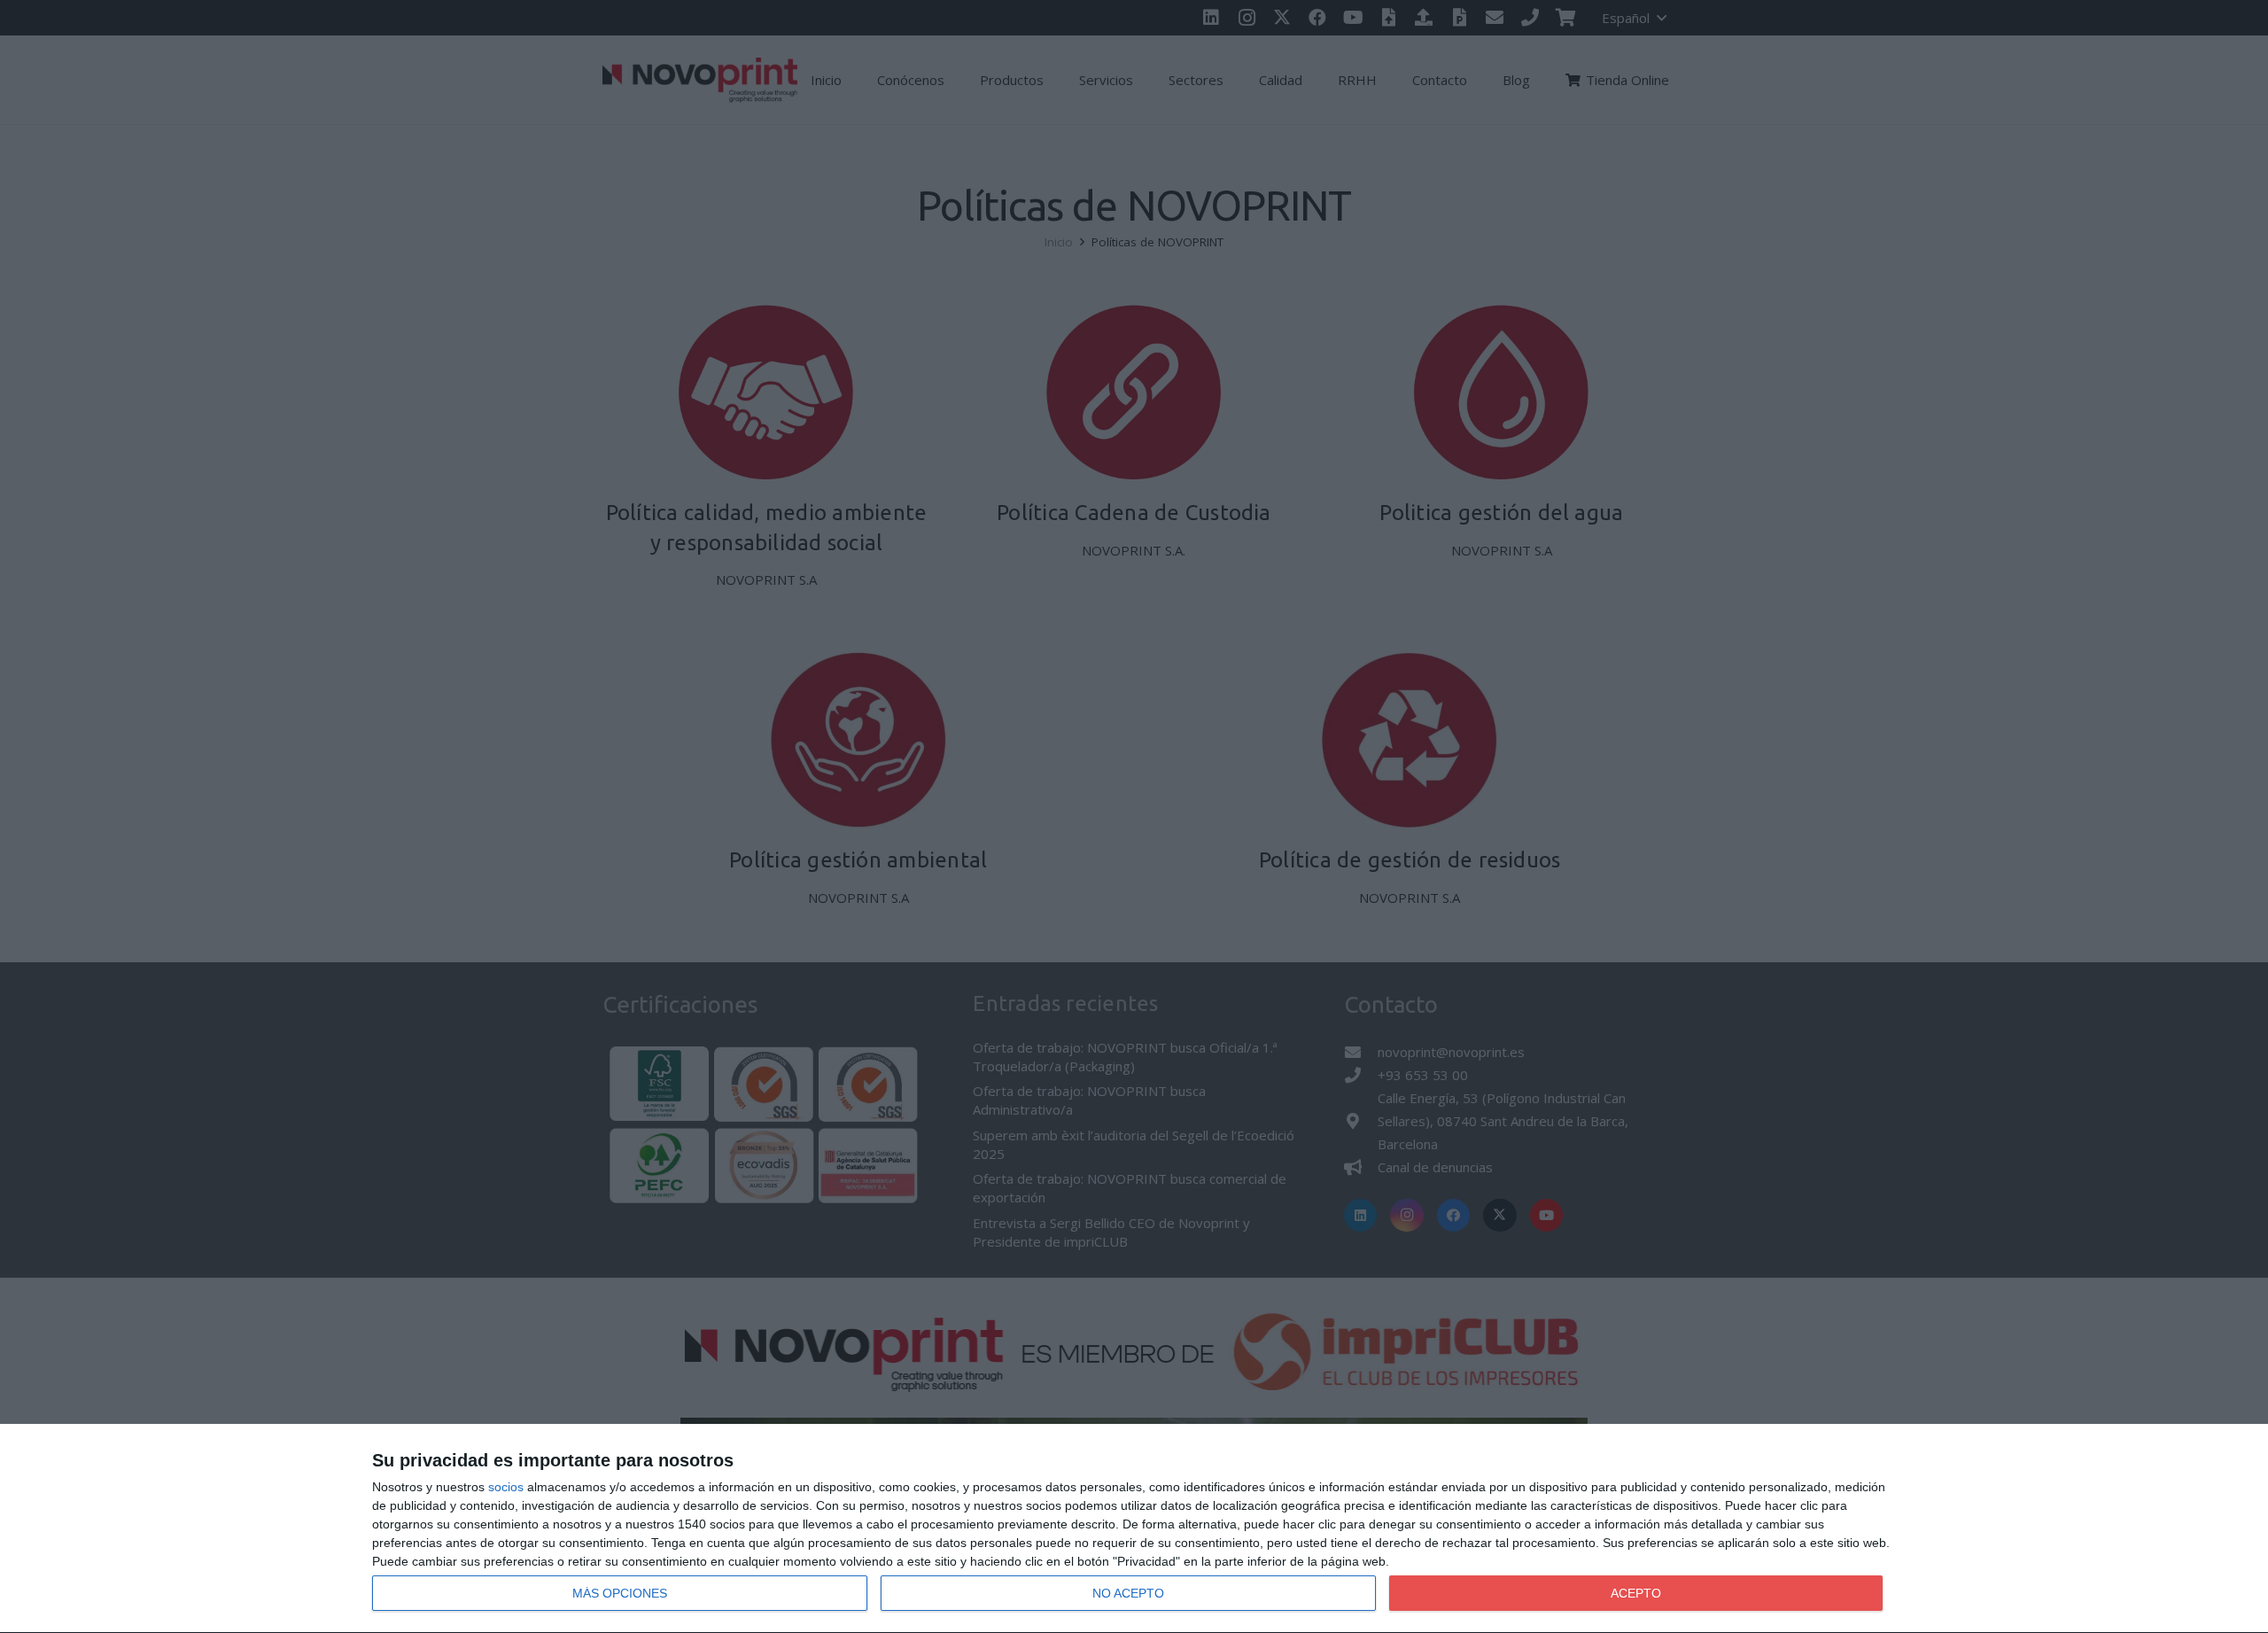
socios (506, 1487)
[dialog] (1134, 1529)
